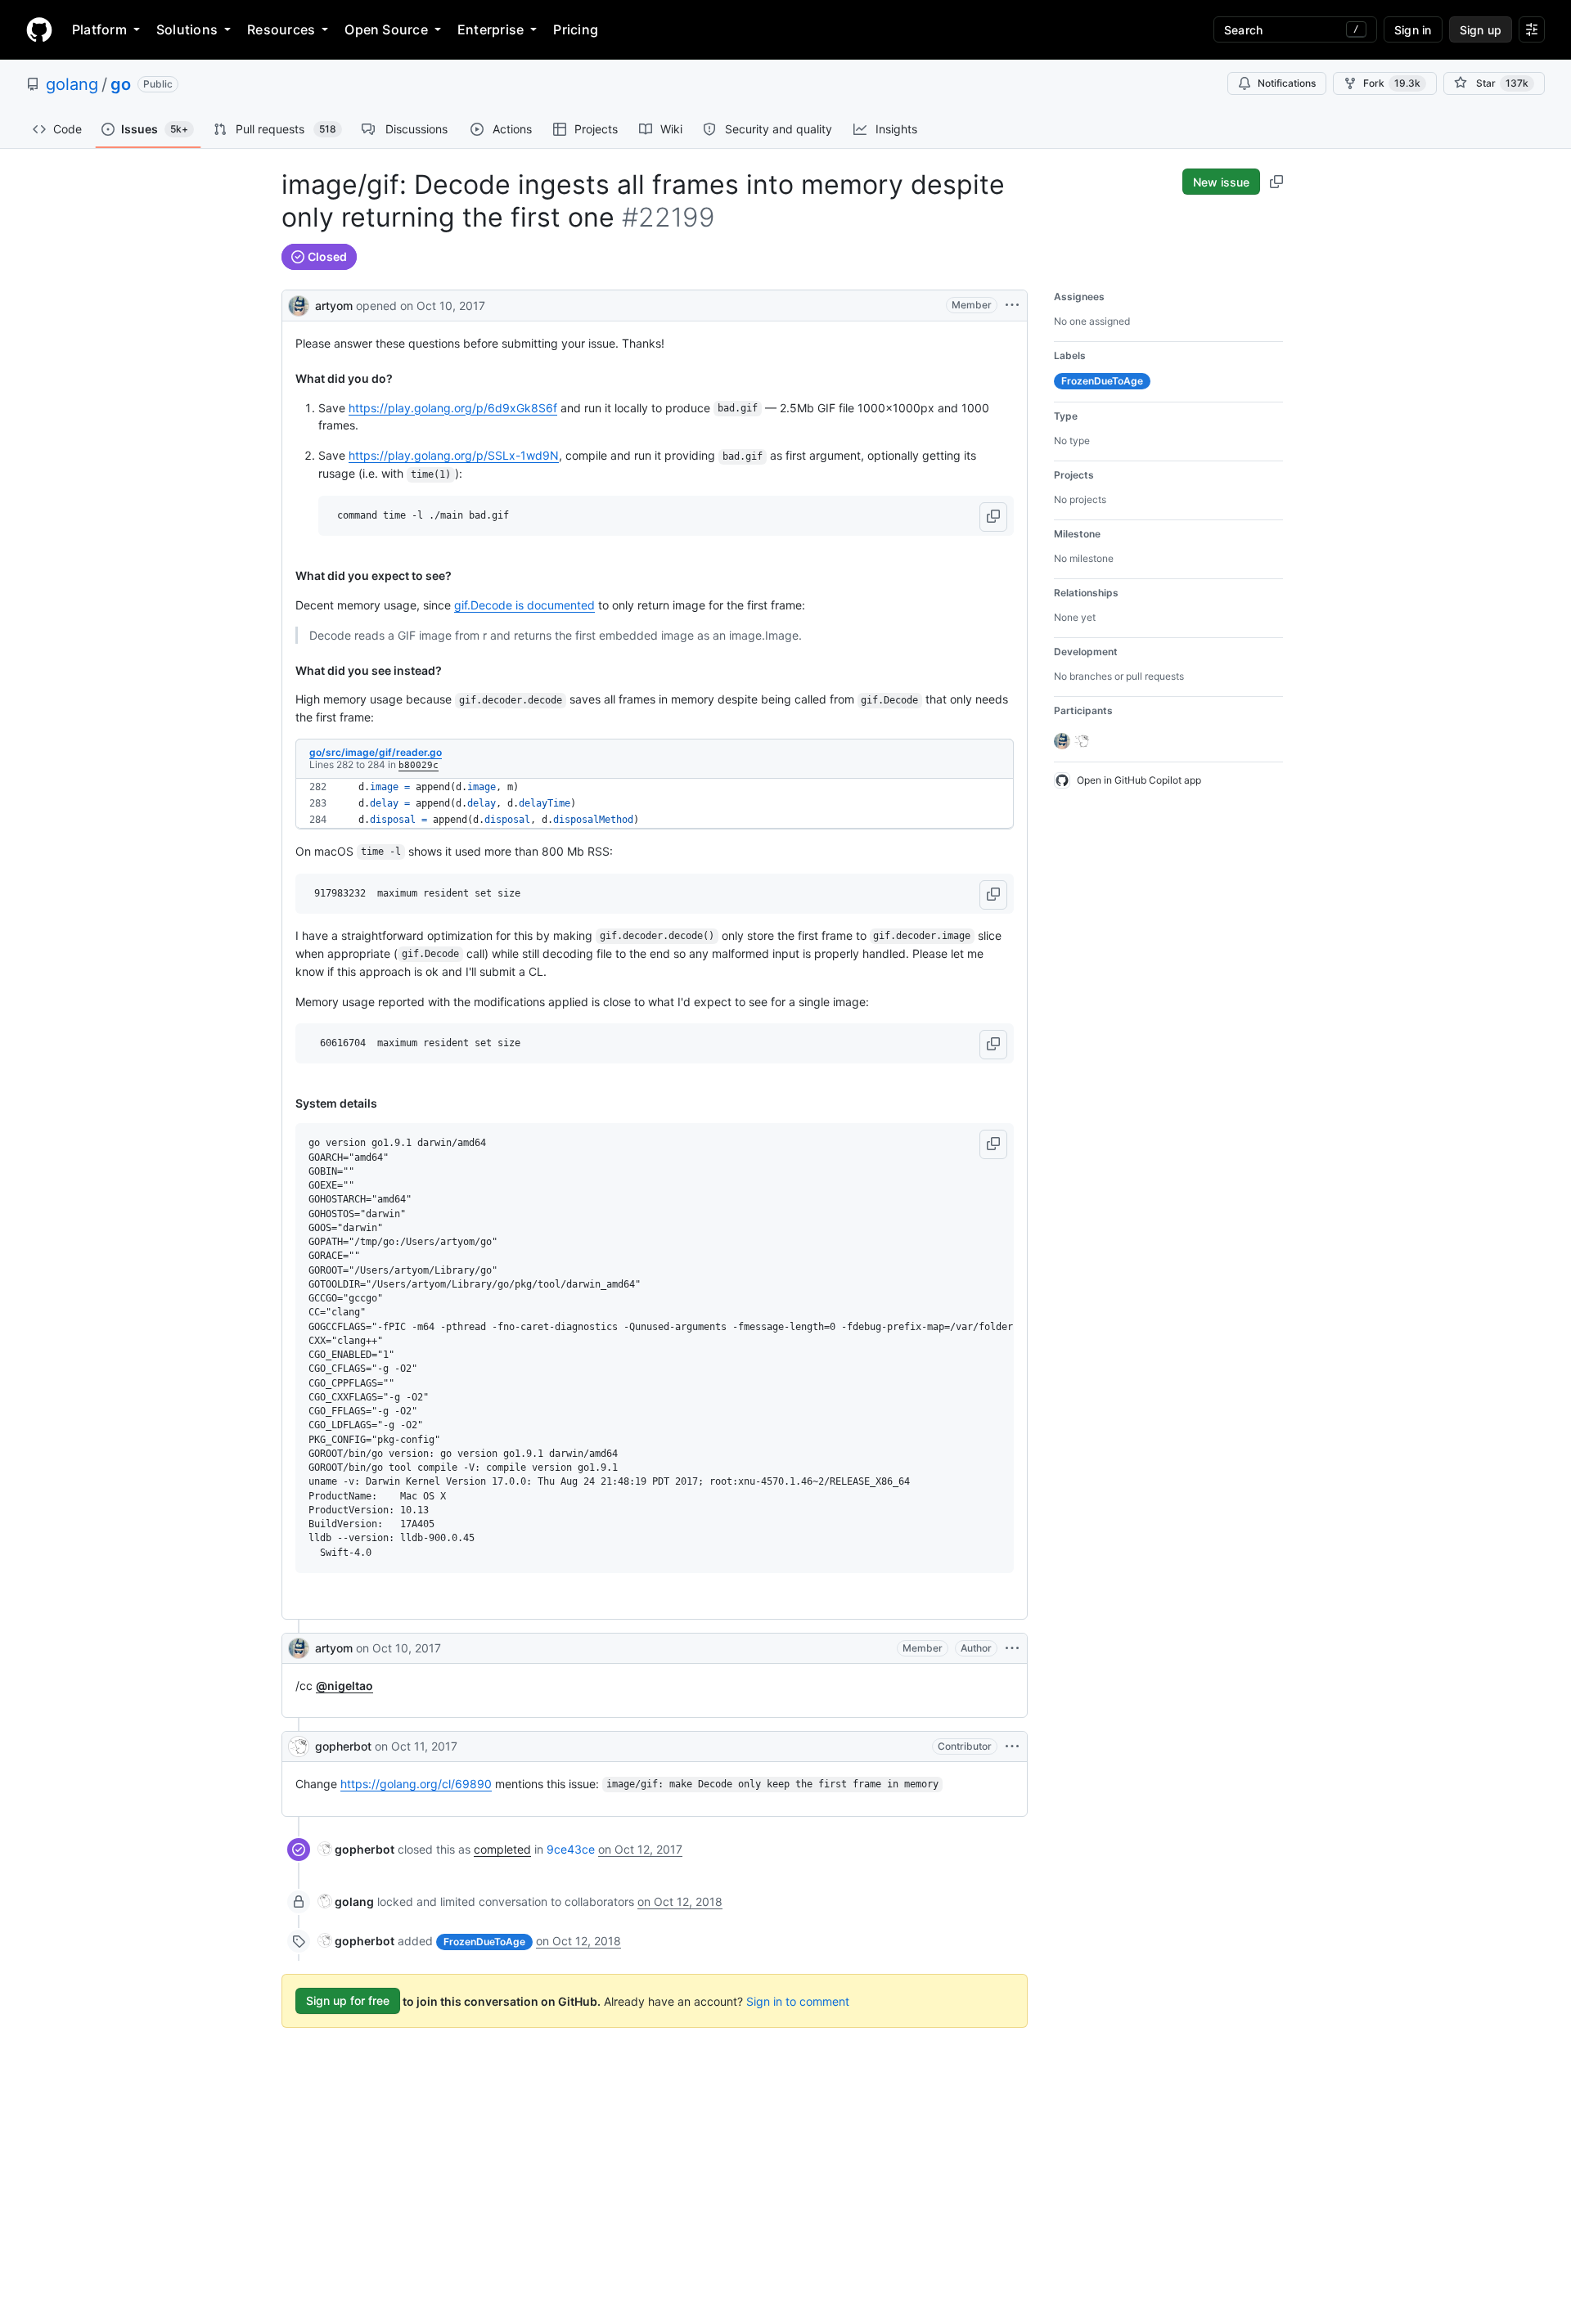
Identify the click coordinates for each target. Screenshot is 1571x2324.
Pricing (576, 29)
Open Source (386, 29)
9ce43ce (571, 1849)
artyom (334, 306)
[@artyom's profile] (299, 304)
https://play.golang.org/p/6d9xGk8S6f (453, 408)
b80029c (419, 765)
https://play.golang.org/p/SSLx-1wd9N (454, 455)
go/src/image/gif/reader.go (376, 752)
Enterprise (491, 29)
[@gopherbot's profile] (299, 1746)
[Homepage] (39, 29)
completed (502, 1849)
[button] (993, 517)
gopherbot (343, 1746)
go (121, 84)
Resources (281, 29)
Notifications (1287, 83)
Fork (1392, 83)
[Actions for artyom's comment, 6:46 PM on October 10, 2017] (1012, 1648)
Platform (99, 29)
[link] (356, 1849)
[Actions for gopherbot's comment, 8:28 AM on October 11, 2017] (1012, 1746)
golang (72, 84)
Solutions (187, 29)
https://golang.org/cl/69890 (416, 1784)
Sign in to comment (798, 2000)
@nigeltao (344, 1686)
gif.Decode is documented (524, 605)
